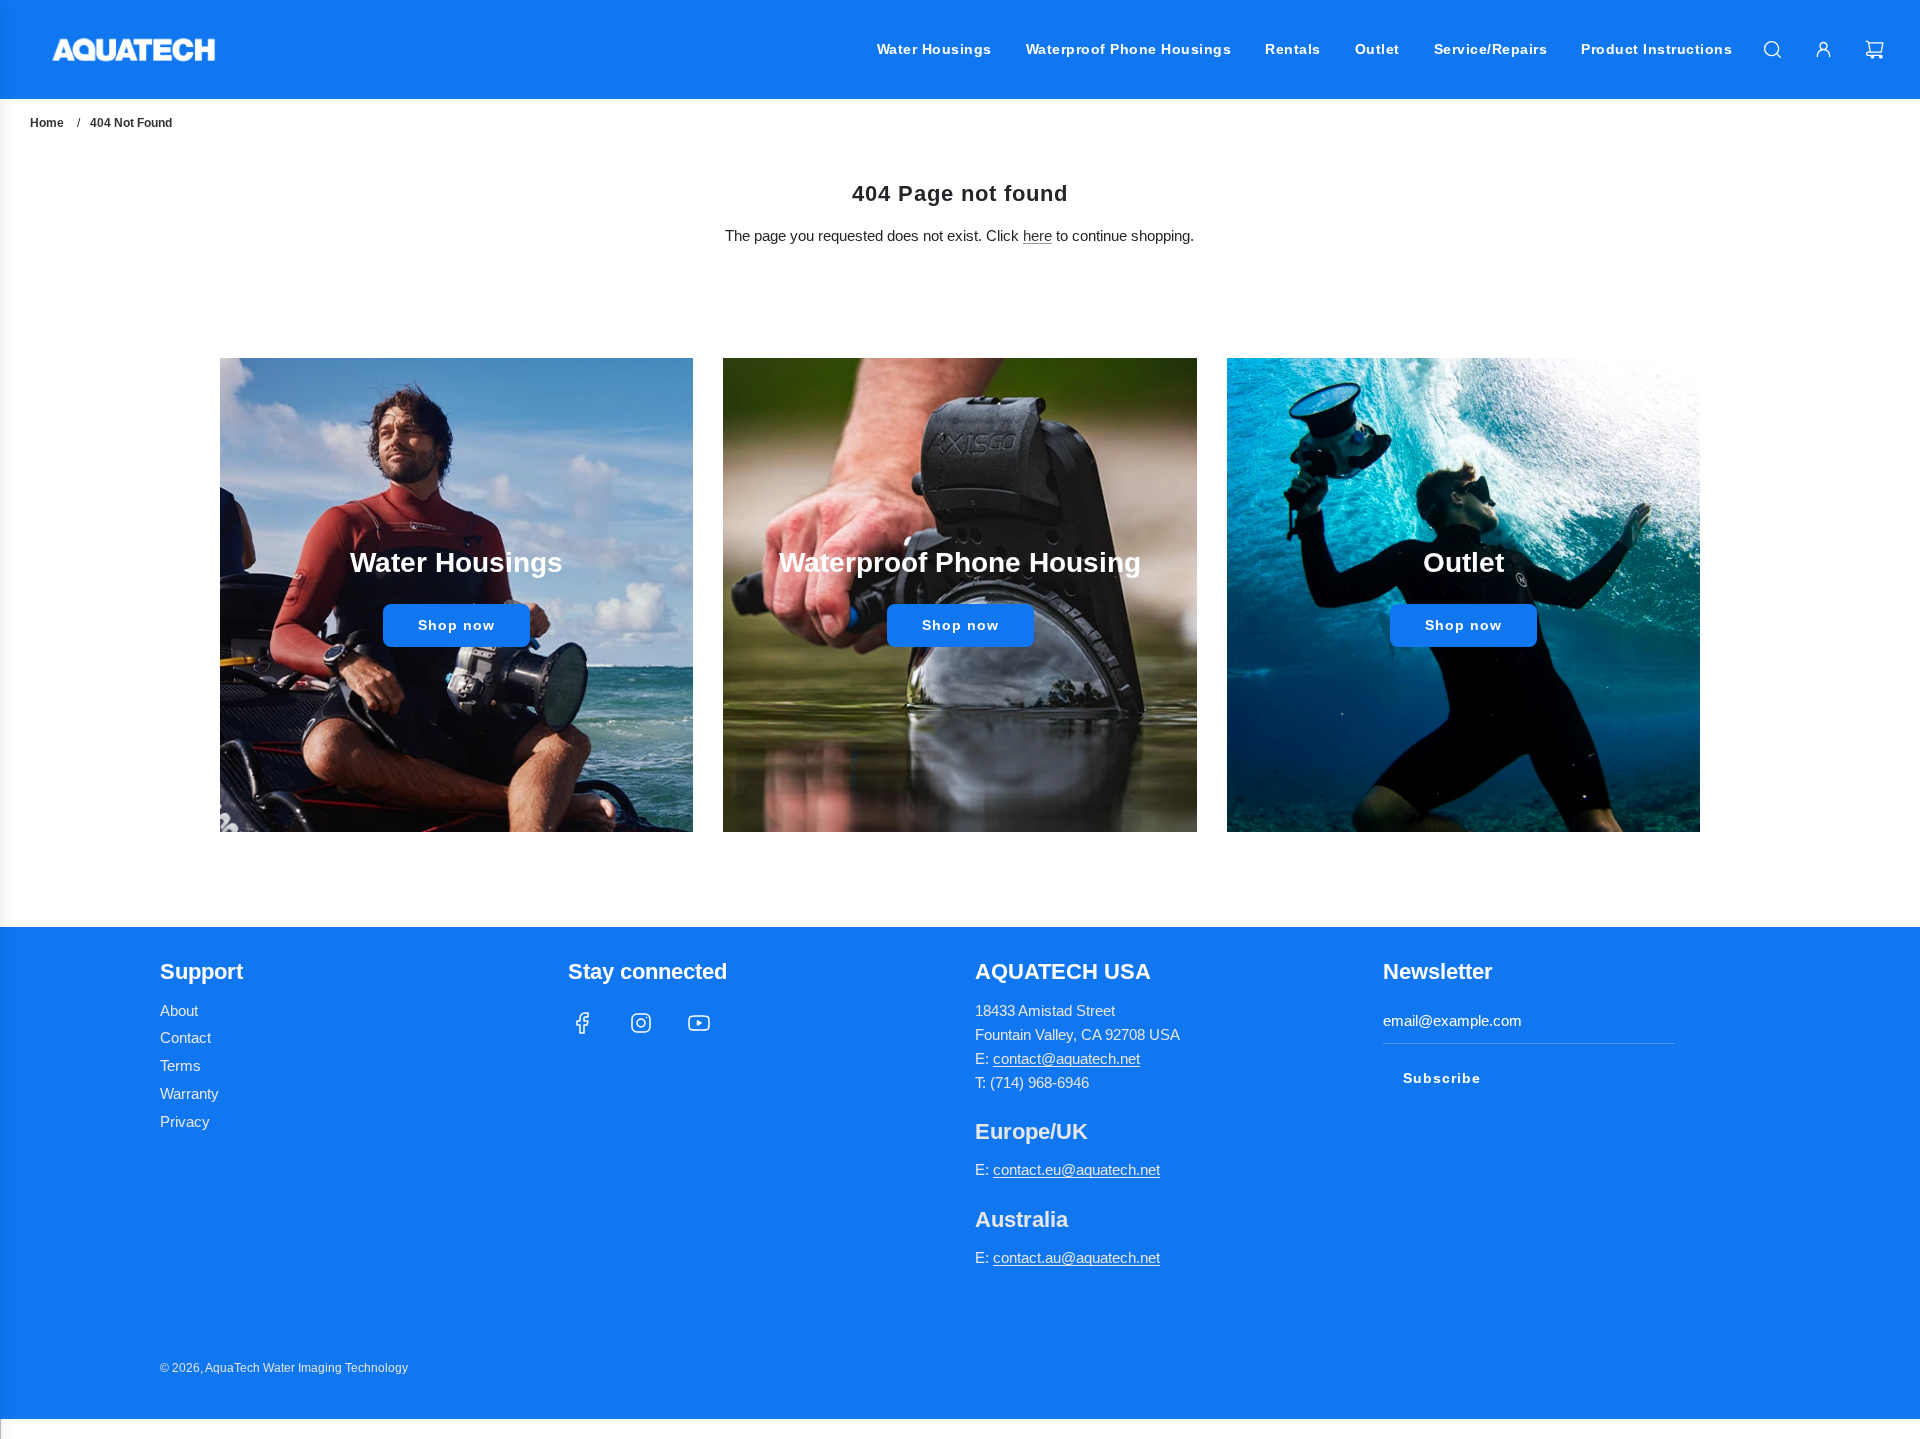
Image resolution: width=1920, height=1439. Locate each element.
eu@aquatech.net (1102, 1169)
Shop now (456, 625)
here (1037, 235)
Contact (185, 1037)
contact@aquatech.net (1066, 1058)
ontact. (1023, 1169)
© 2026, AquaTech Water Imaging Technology (284, 1368)
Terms (180, 1065)
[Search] (1772, 49)
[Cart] (1877, 49)
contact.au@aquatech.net (1076, 1257)
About (179, 1010)
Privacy (185, 1121)
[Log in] (1823, 49)
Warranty (189, 1093)
